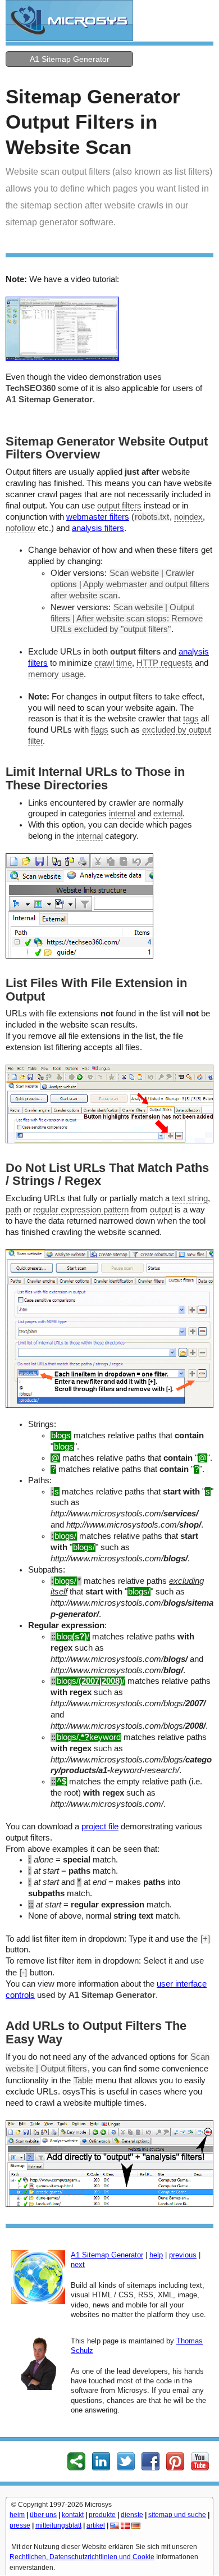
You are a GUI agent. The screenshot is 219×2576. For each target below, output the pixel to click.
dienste (132, 2515)
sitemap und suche (177, 2515)
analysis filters (98, 528)
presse (20, 2525)
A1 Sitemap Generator (70, 59)
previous (183, 2255)
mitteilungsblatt (58, 2525)
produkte (102, 2515)
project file (100, 1827)
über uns (43, 2515)
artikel (96, 2525)
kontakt (73, 2515)
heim (17, 2515)
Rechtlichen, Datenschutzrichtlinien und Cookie (82, 2557)
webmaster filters (98, 517)
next (78, 2264)
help (156, 2255)
